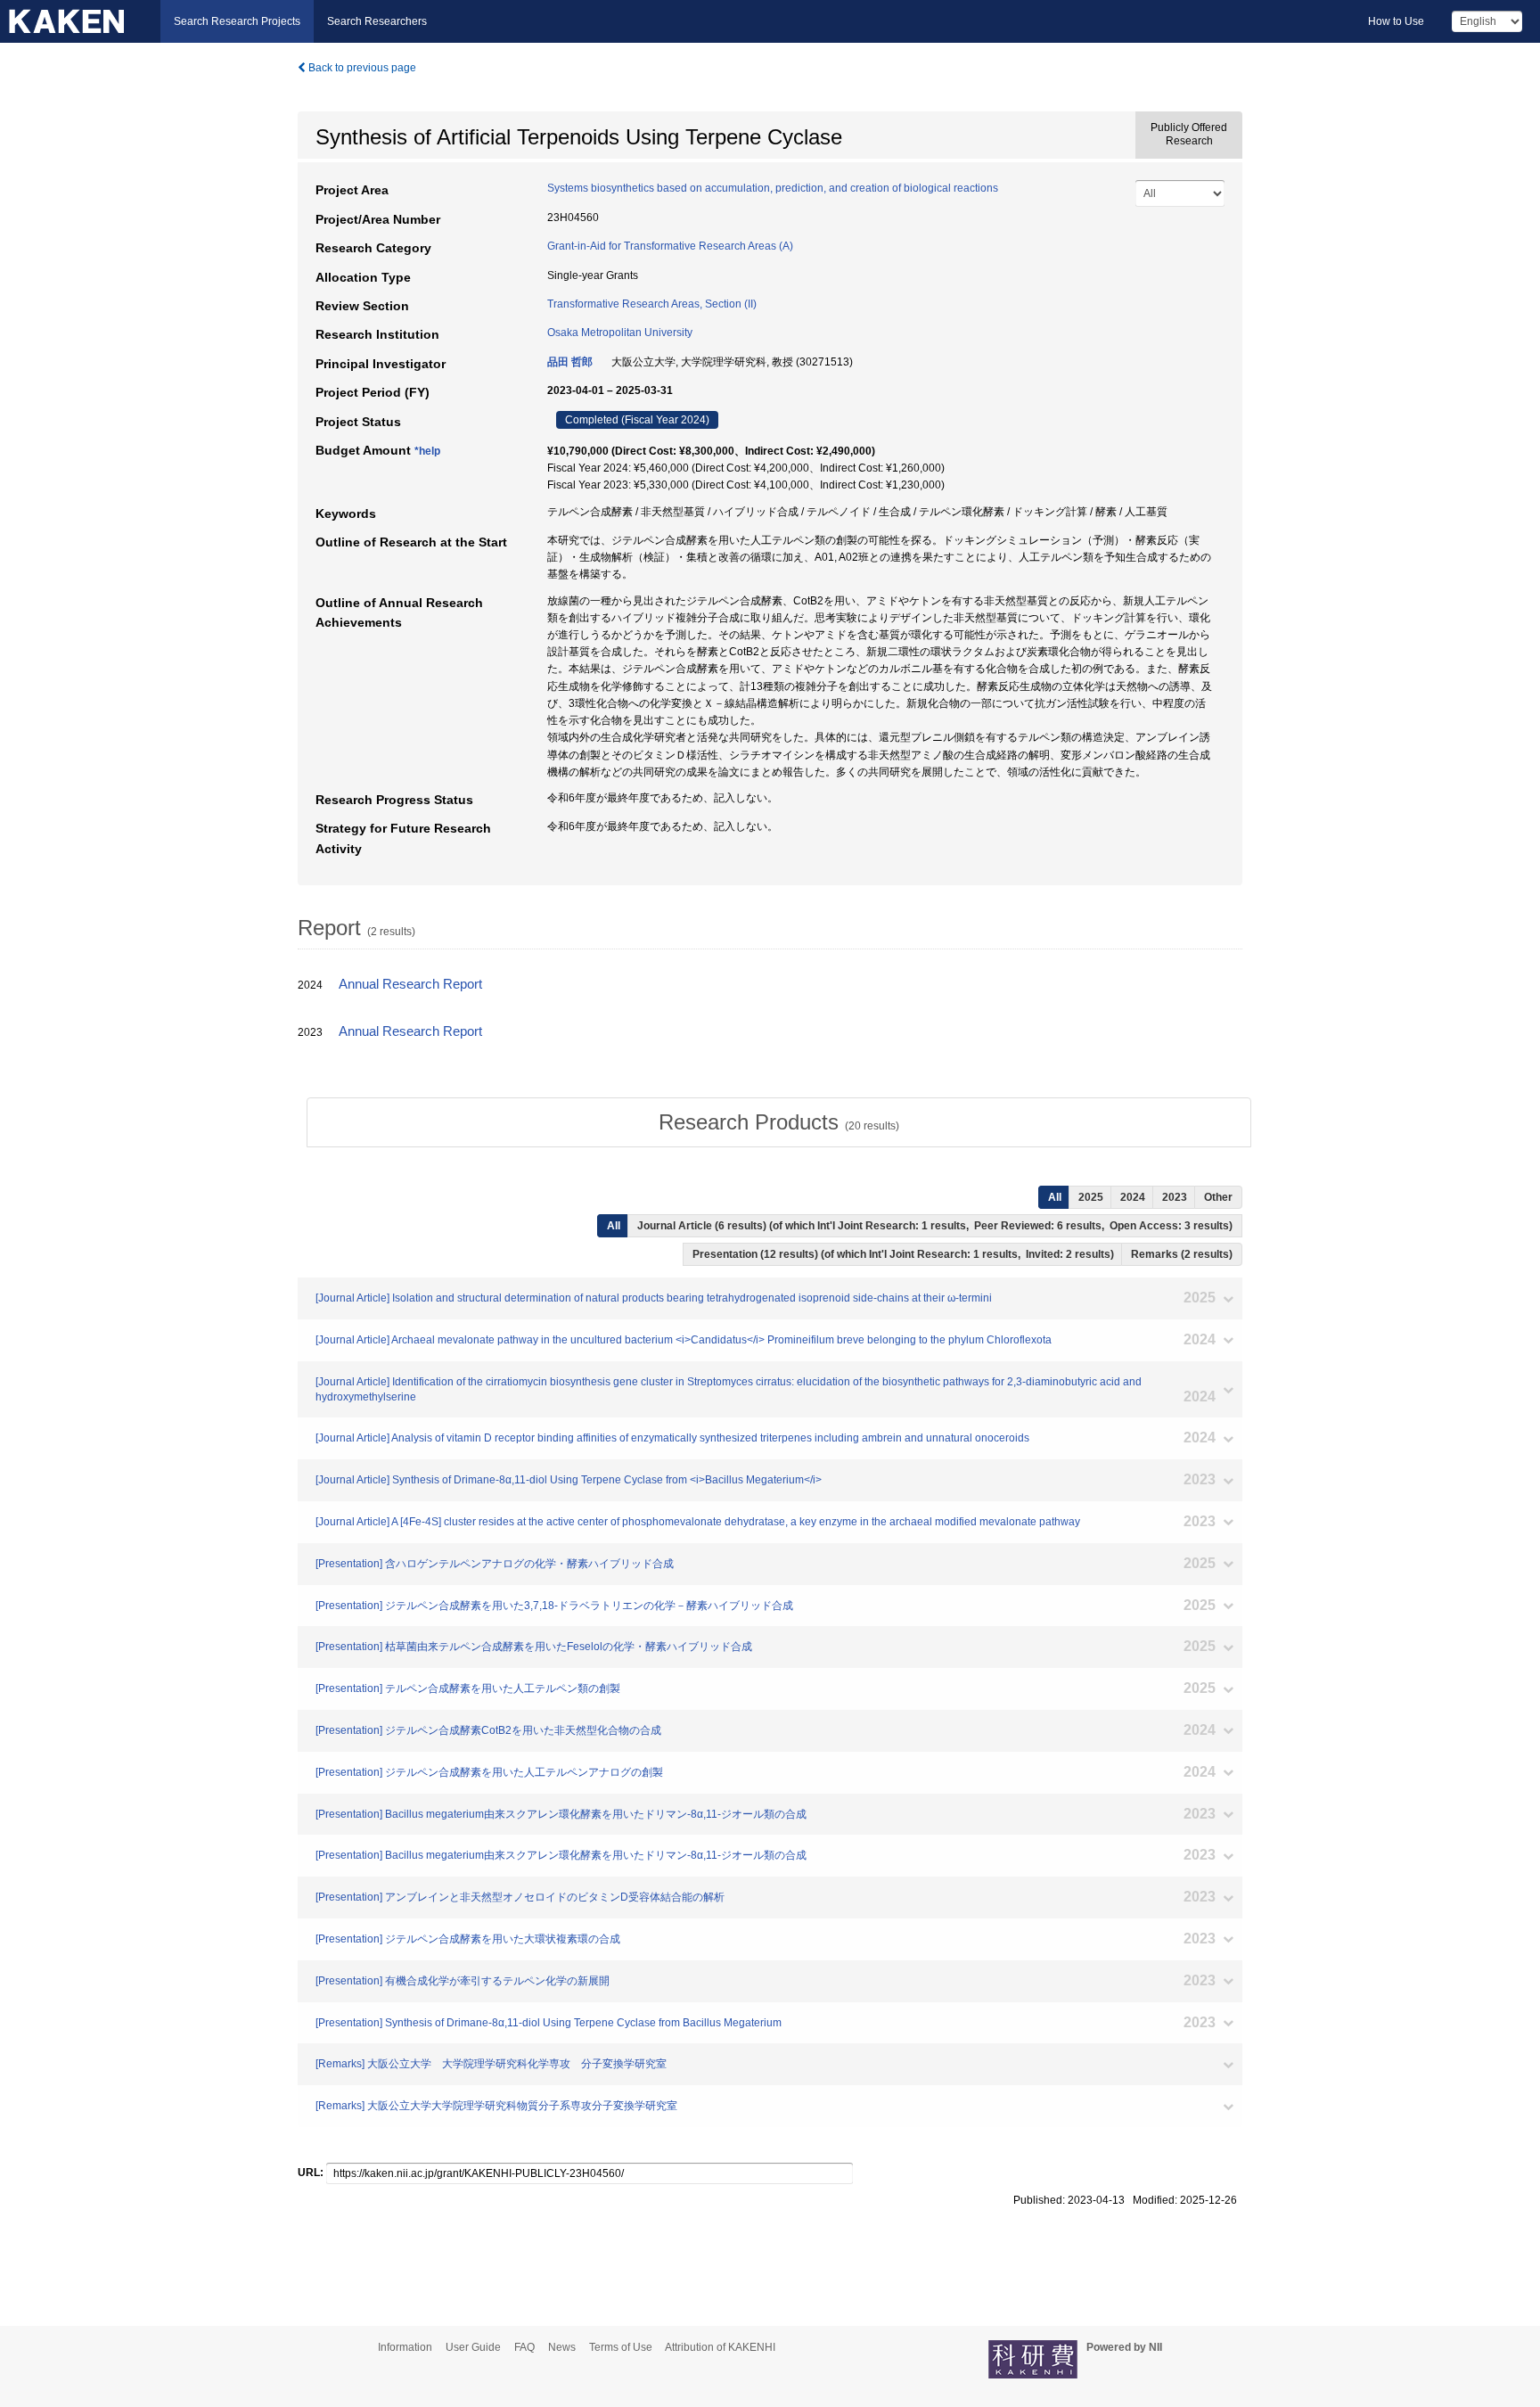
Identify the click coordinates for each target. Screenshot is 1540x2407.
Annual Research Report (410, 984)
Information (405, 2347)
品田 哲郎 (570, 362)
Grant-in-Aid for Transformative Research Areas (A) (670, 246)
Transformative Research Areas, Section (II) (652, 304)
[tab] (779, 1122)
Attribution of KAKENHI (720, 2347)
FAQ (524, 2347)
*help (427, 451)
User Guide (473, 2347)
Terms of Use (621, 2347)
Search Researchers (377, 21)
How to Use (1396, 21)
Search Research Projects (237, 21)
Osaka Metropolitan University (620, 333)
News (562, 2347)
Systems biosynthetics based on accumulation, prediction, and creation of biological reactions (773, 188)
